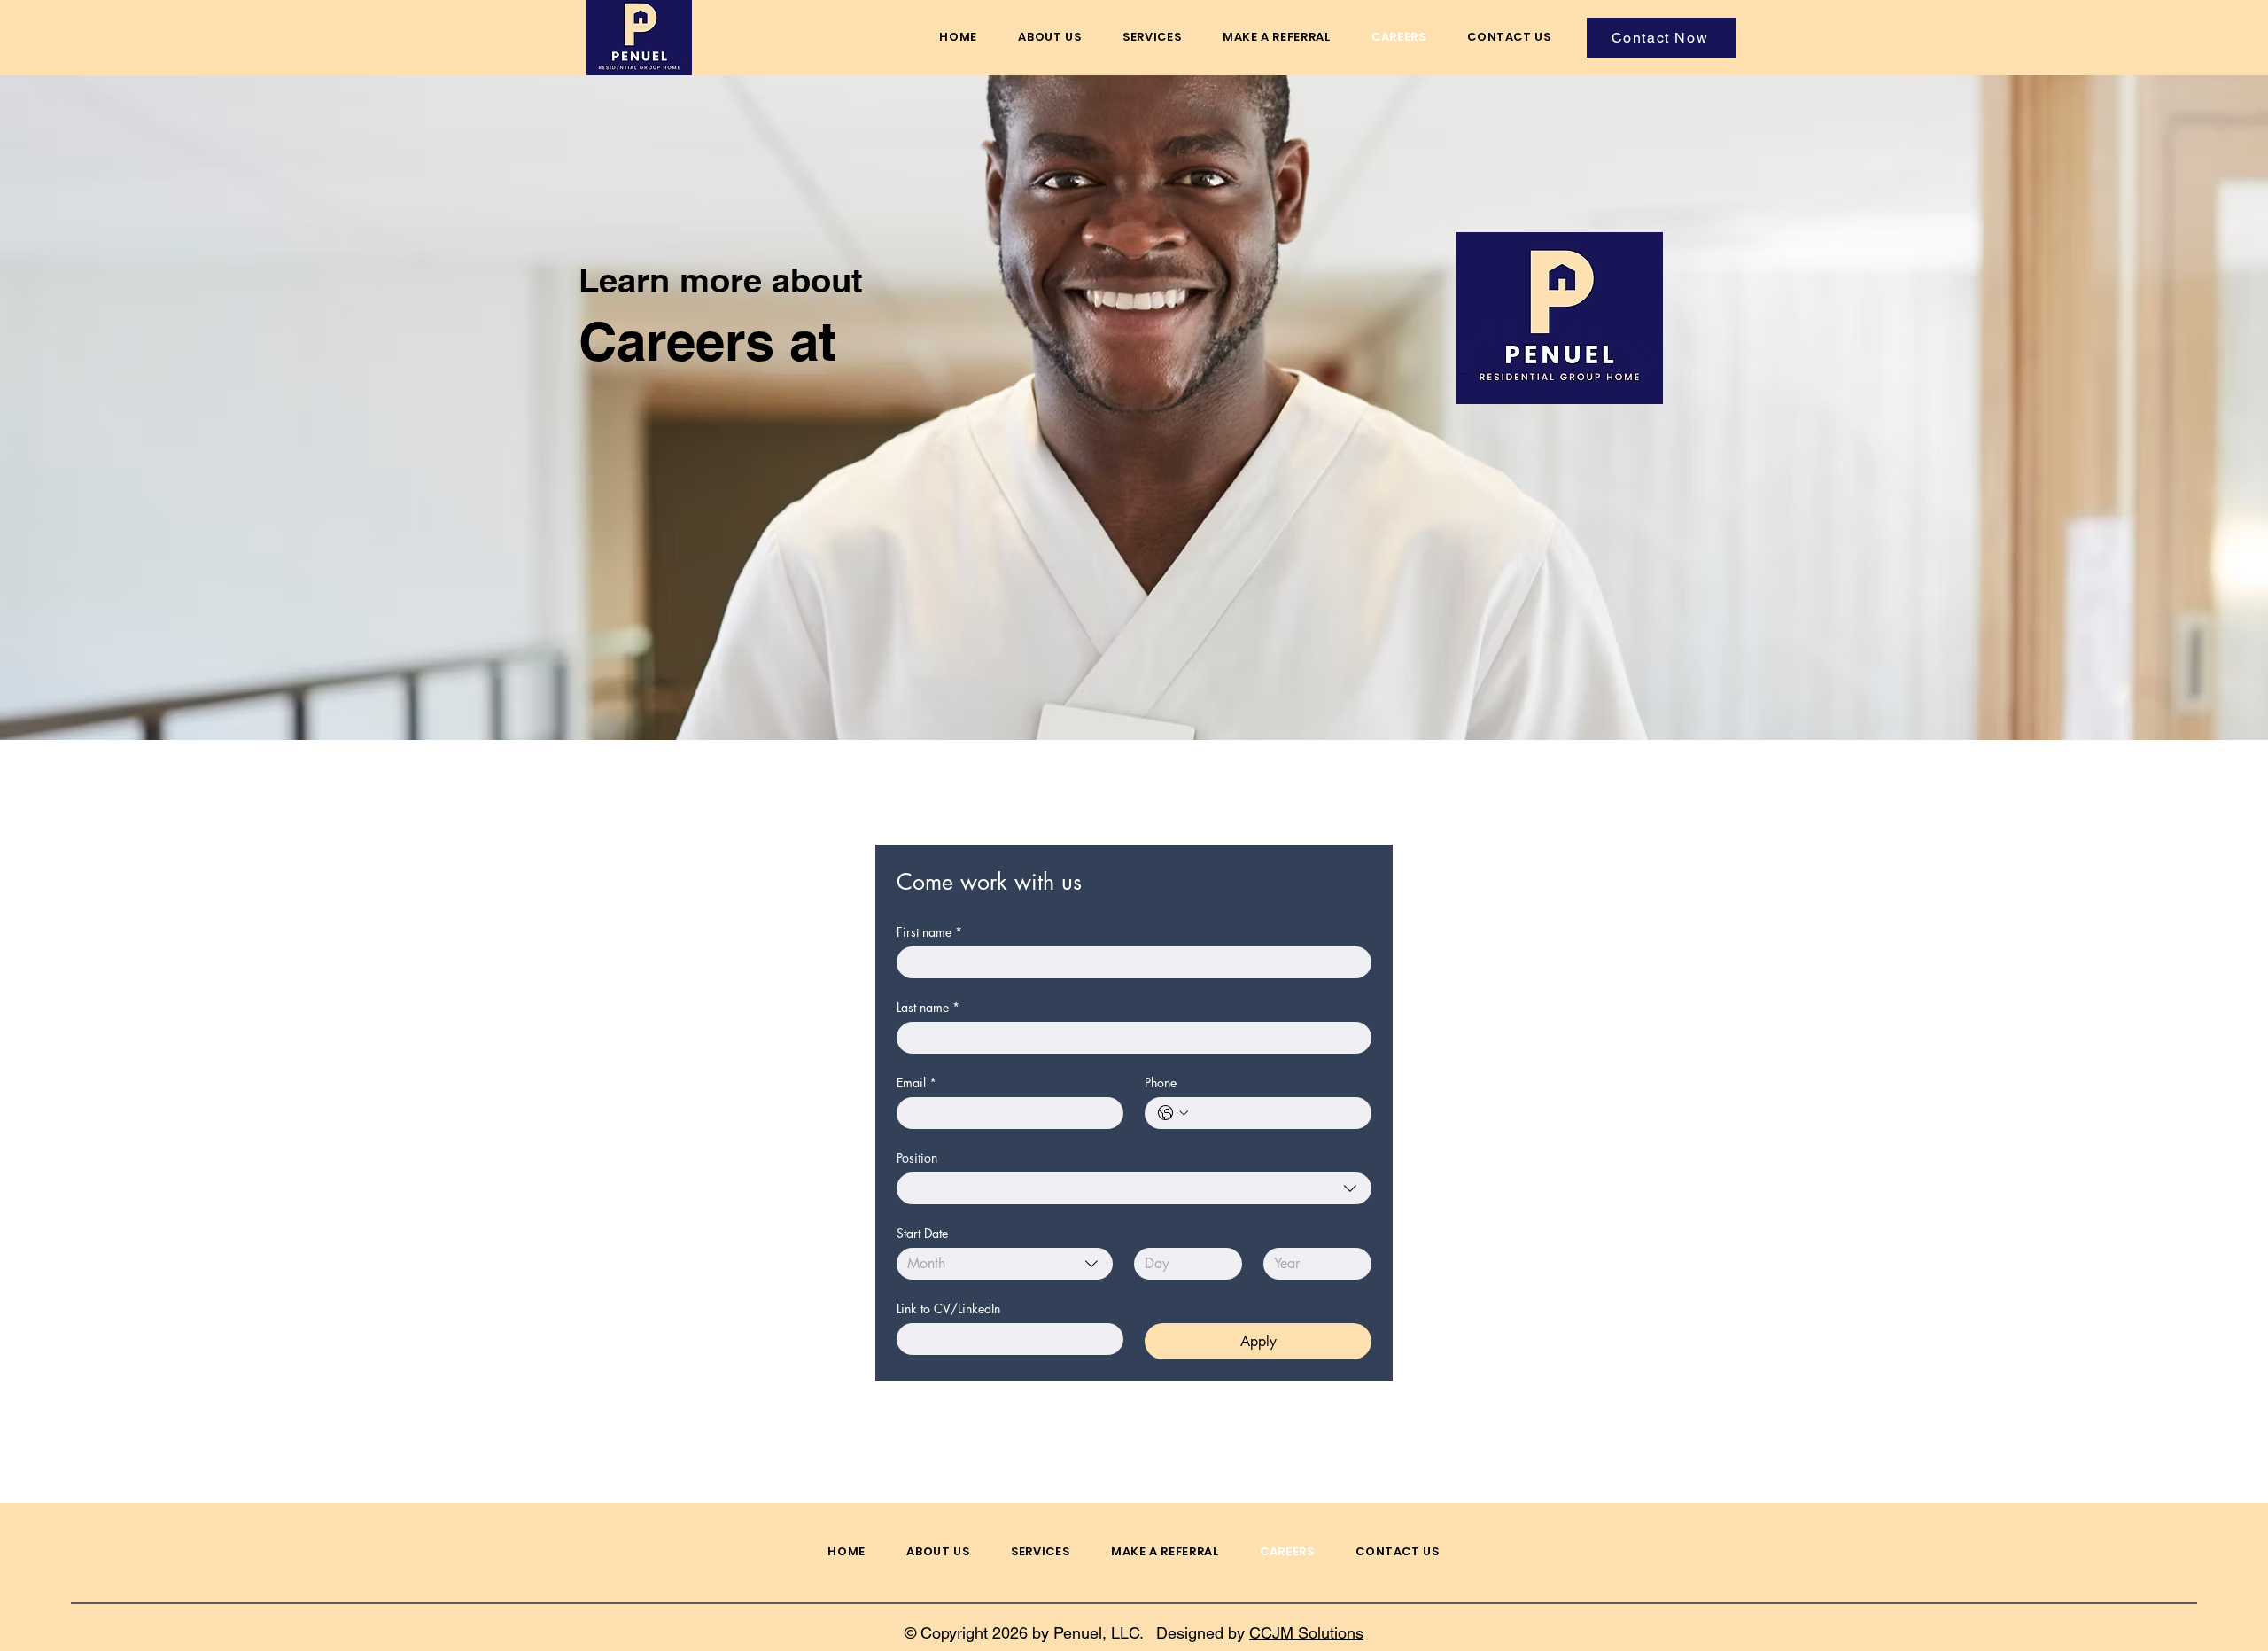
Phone (1161, 1082)
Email (917, 1082)
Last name (928, 1007)
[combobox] (1134, 1188)
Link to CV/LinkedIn (948, 1308)
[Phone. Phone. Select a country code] (1173, 1113)
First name (929, 932)
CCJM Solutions (1306, 1633)
